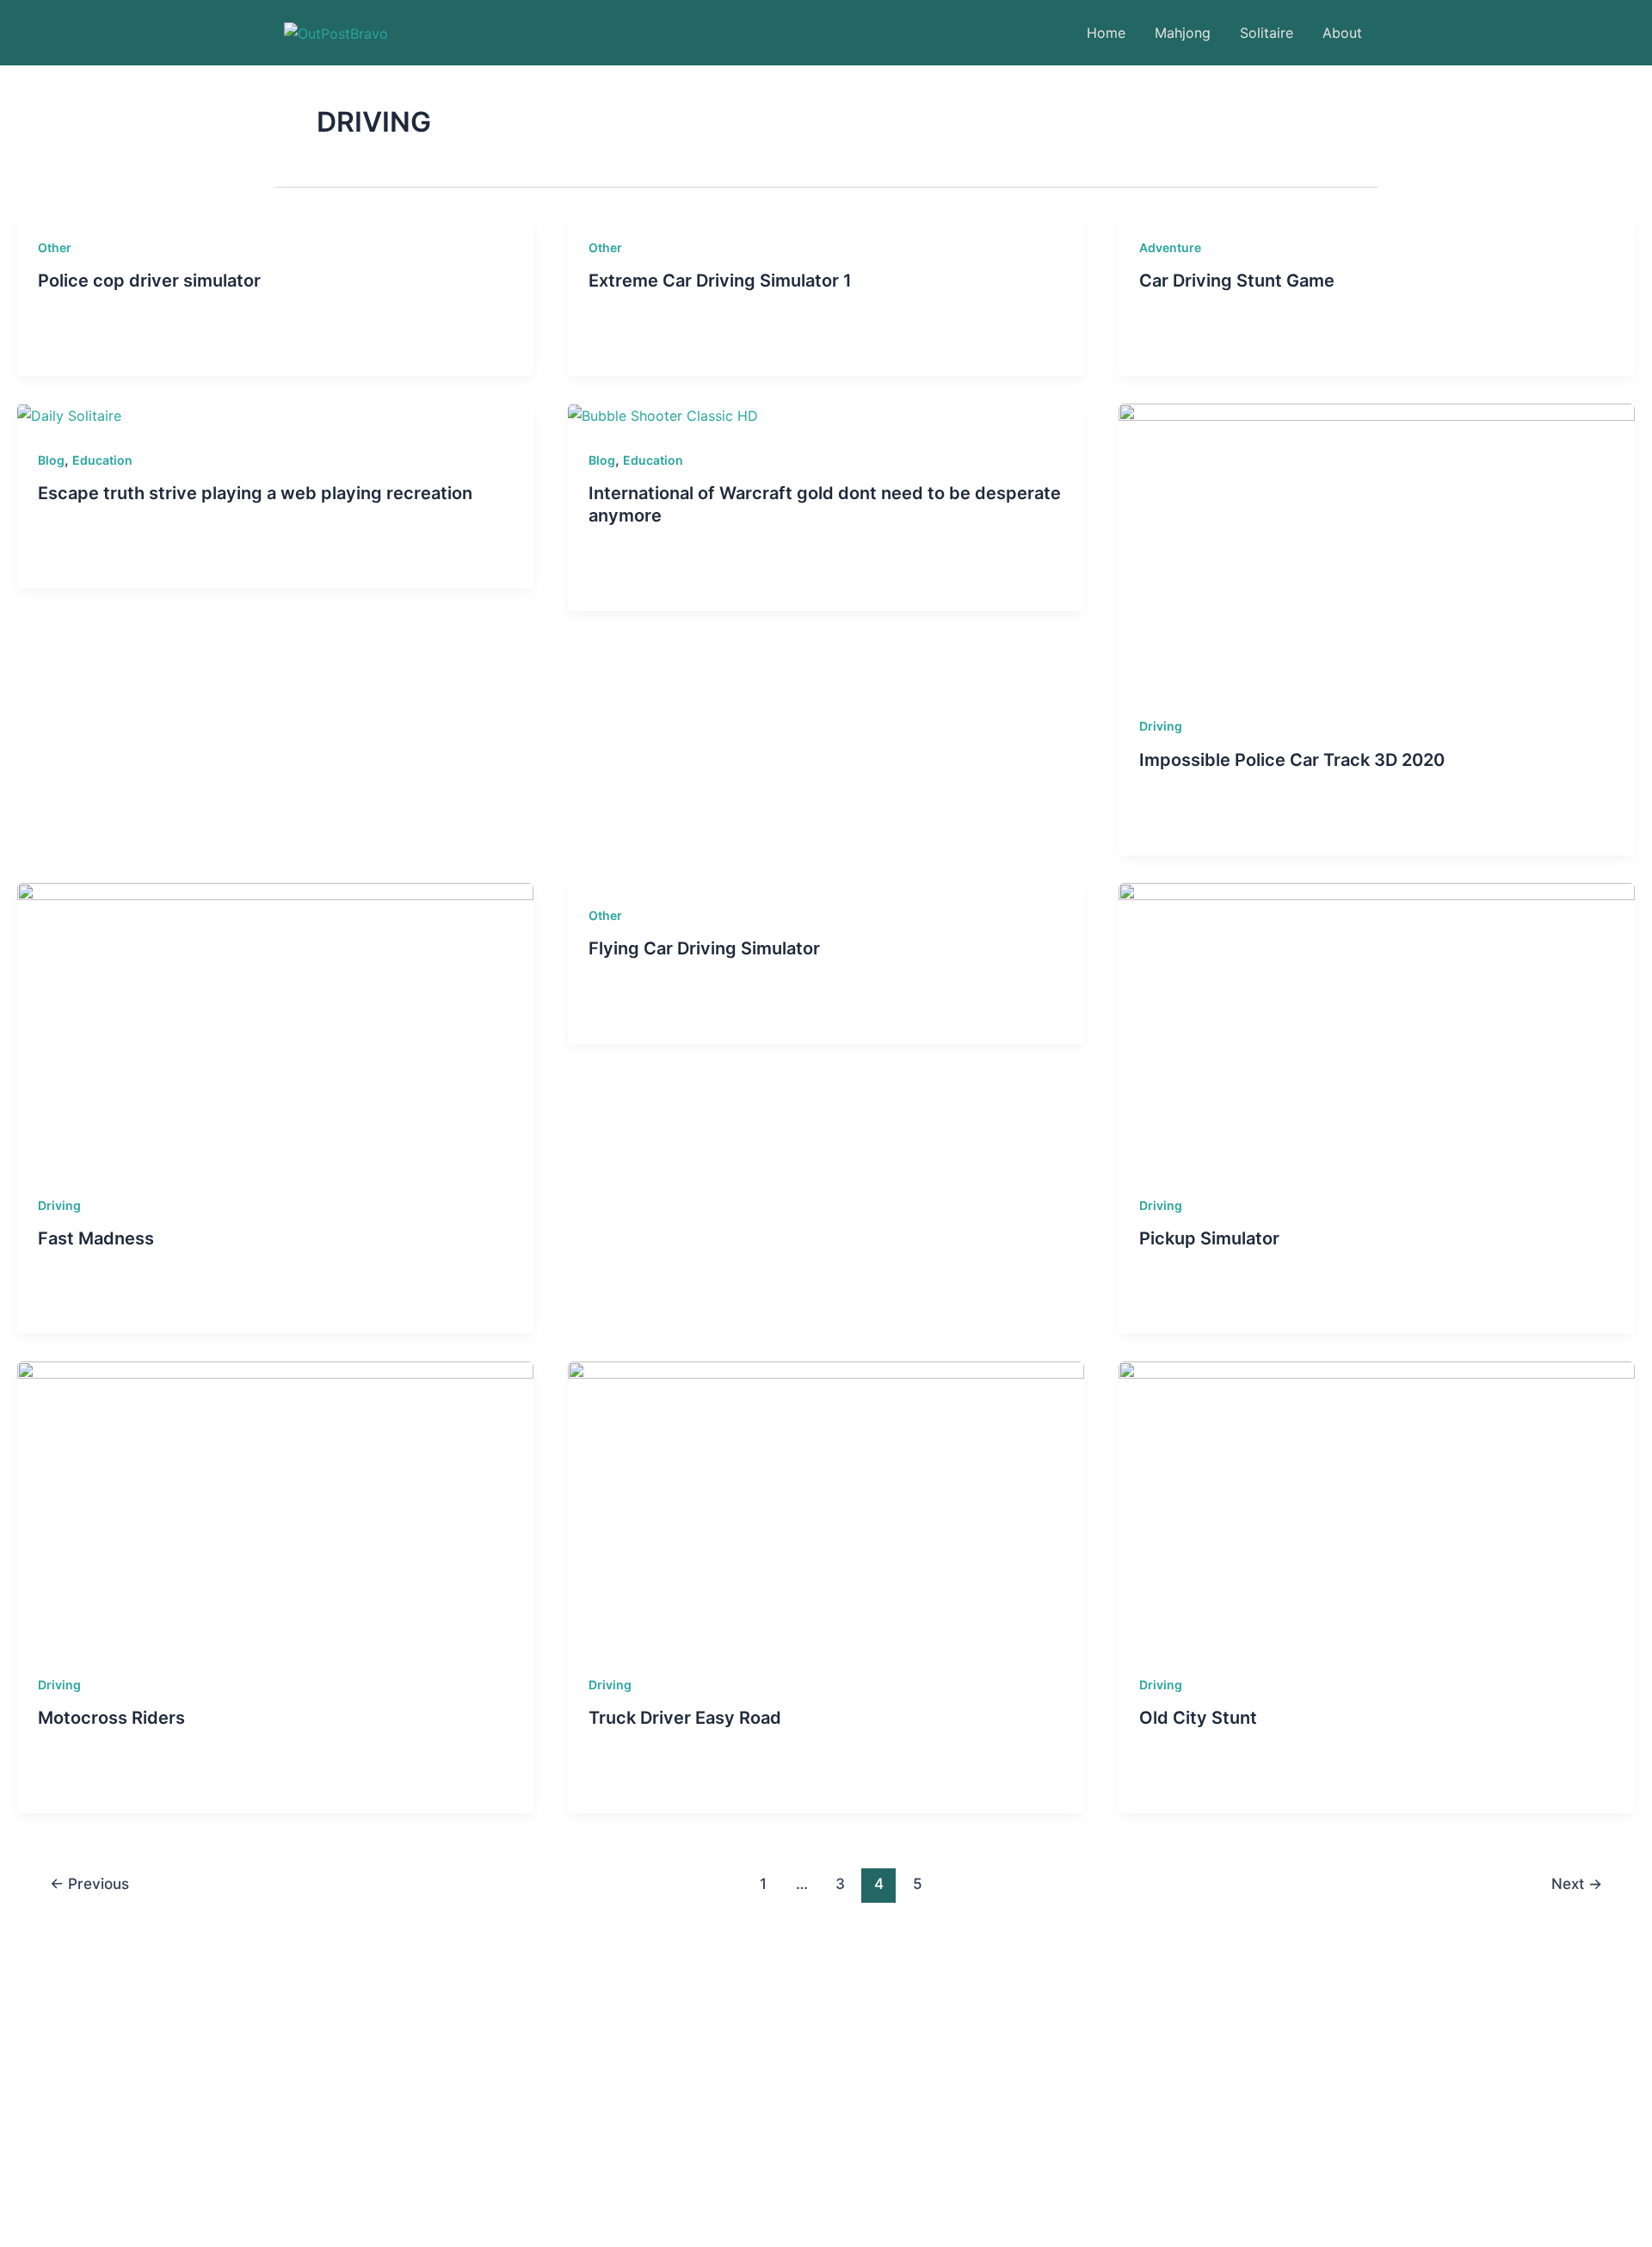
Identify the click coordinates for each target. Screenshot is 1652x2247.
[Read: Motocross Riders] (275, 1505)
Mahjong (1183, 33)
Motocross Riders (111, 1718)
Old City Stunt (1198, 1718)
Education (102, 460)
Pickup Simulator (1209, 1238)
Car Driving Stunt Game (1237, 281)
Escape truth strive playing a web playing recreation (255, 493)
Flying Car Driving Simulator (704, 948)
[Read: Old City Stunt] (1377, 1505)
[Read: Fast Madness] (275, 1027)
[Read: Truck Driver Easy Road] (826, 1505)
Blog (51, 460)
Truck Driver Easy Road (685, 1718)
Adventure (1170, 247)
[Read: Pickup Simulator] (1377, 1027)
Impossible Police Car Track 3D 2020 (1292, 760)
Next (1577, 1883)
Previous (89, 1883)
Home (1106, 33)
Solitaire (1267, 33)
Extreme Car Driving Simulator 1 (720, 281)
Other (55, 247)
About (1342, 33)
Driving (1161, 726)
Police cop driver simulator (149, 281)
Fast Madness (96, 1238)
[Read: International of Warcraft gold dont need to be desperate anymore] (663, 415)
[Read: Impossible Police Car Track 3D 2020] (1377, 547)
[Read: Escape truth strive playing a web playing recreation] (69, 415)
